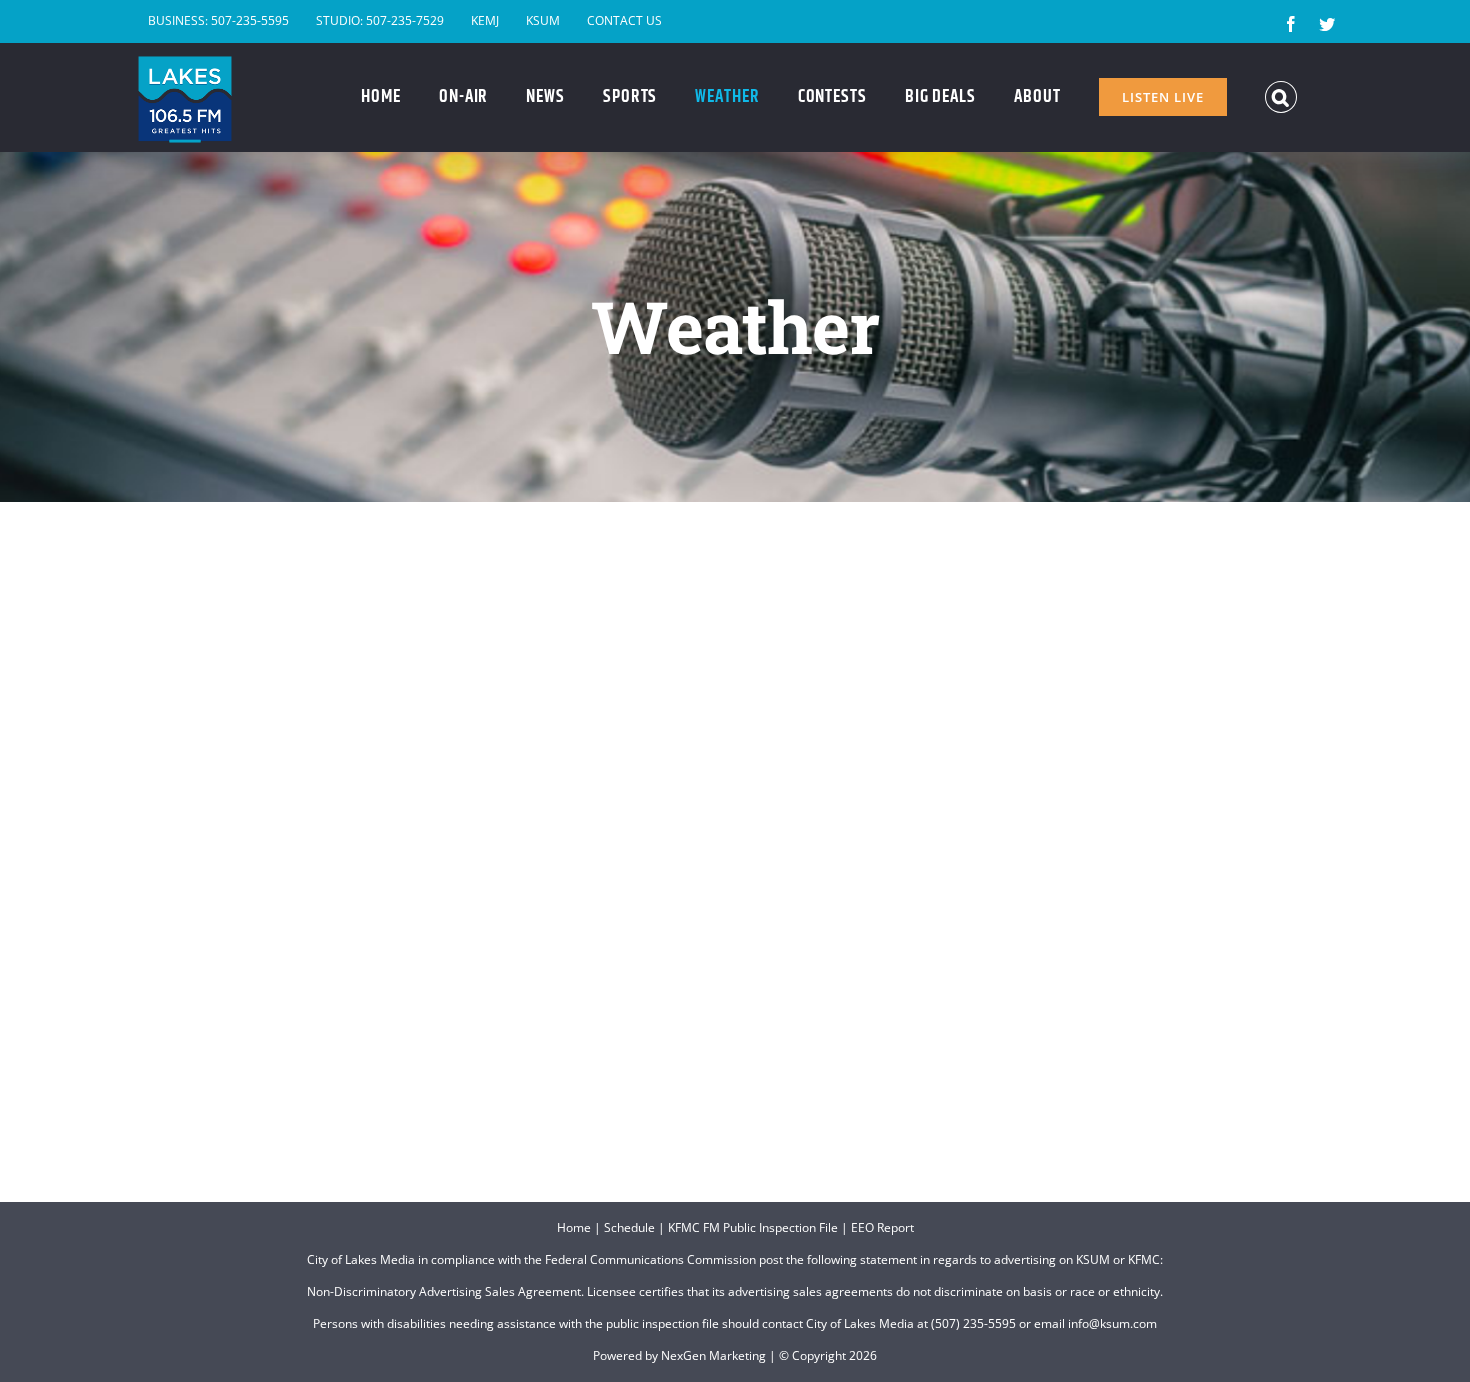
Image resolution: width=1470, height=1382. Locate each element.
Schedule (629, 1227)
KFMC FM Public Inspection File (753, 1227)
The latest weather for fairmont (784, 1092)
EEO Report (882, 1227)
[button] (1281, 97)
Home (574, 1227)
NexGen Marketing (713, 1355)
